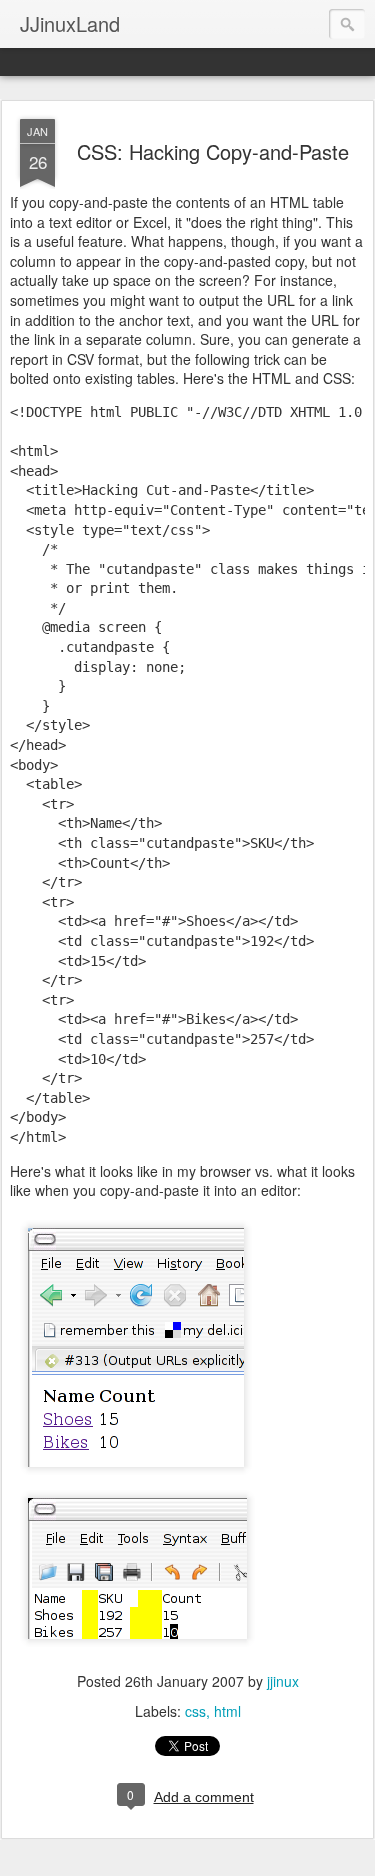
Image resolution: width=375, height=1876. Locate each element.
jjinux (283, 1681)
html (227, 1711)
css (195, 1711)
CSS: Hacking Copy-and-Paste (213, 151)
